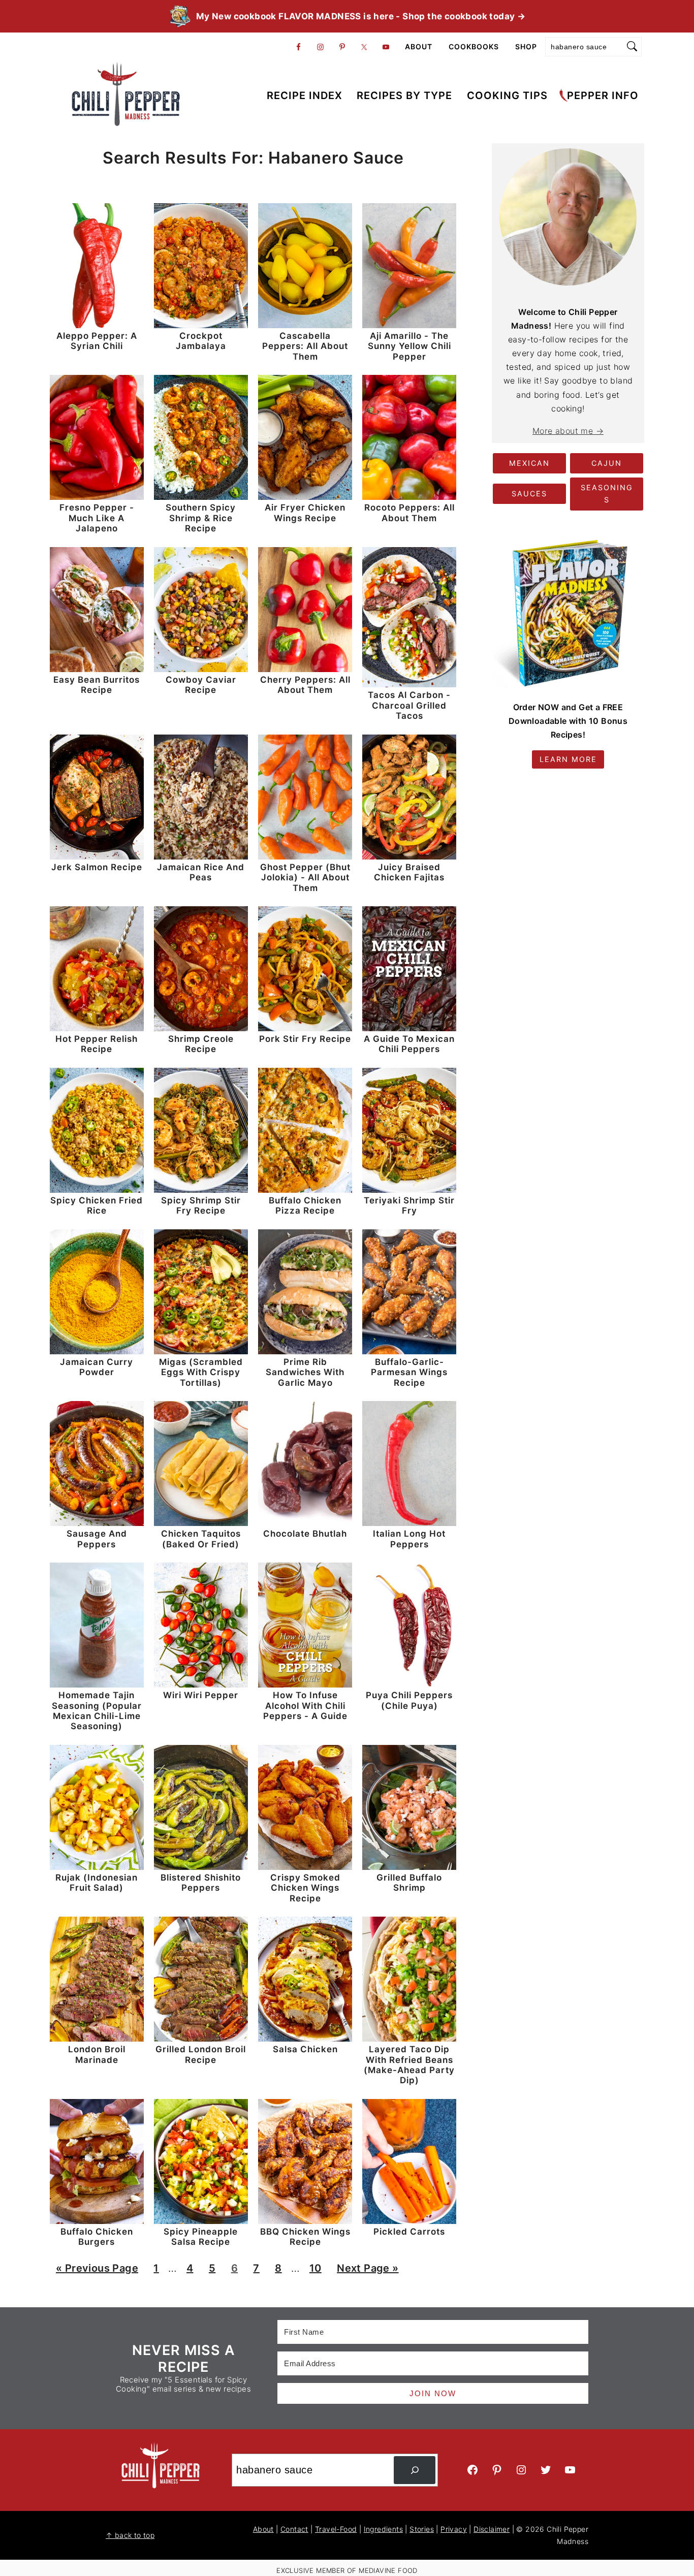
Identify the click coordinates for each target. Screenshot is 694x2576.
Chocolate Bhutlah (305, 1534)
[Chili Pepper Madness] (126, 118)
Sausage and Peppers (97, 1539)
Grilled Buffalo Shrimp (409, 1883)
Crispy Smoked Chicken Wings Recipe (305, 1888)
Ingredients (383, 2529)
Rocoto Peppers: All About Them (409, 513)
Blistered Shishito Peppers (201, 1883)
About (263, 2529)
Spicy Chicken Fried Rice (97, 1205)
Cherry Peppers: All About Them (305, 685)
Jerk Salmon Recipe (97, 867)
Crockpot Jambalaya (201, 341)
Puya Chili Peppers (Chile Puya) (409, 1700)
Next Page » (367, 2271)
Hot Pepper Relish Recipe (97, 1044)
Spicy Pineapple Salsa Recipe (201, 2237)
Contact (294, 2529)
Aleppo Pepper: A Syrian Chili (97, 341)
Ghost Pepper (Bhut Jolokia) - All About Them (305, 878)
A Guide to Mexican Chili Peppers (409, 1044)
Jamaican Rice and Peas (201, 872)
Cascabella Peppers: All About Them (305, 346)
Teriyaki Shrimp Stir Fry (409, 1205)
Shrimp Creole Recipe (201, 1044)
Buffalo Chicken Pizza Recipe (305, 1205)
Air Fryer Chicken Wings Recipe (305, 513)
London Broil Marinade (97, 2054)
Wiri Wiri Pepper (201, 1695)
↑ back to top (130, 2535)
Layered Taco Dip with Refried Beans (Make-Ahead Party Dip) (409, 2065)
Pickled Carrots (409, 2232)
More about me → (568, 431)
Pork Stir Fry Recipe (305, 1039)
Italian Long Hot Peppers (409, 1539)
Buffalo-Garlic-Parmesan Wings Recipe (409, 1372)
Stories (422, 2529)
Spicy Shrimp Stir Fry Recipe (201, 1205)
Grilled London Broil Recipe (201, 2054)
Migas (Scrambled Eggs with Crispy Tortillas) (201, 1372)
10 (315, 2271)
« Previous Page (97, 2271)
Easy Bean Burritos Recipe (97, 685)
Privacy (454, 2529)
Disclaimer (492, 2529)
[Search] (415, 2470)
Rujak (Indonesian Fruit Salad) (97, 1883)
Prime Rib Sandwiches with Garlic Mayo (305, 1372)
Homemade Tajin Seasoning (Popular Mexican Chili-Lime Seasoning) (97, 1711)
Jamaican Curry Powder (97, 1367)
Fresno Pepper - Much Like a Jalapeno (97, 518)
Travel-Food (336, 2529)
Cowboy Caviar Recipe (201, 685)
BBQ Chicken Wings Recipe (305, 2237)
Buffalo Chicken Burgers (97, 2237)
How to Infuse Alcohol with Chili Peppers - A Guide (305, 1706)
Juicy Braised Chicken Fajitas (409, 872)
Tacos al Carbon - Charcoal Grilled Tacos (409, 705)
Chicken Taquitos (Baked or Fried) (201, 1539)
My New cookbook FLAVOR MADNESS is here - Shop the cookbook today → (361, 16)
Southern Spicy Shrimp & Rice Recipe (201, 518)
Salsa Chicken (305, 2049)
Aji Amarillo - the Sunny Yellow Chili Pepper (409, 346)
